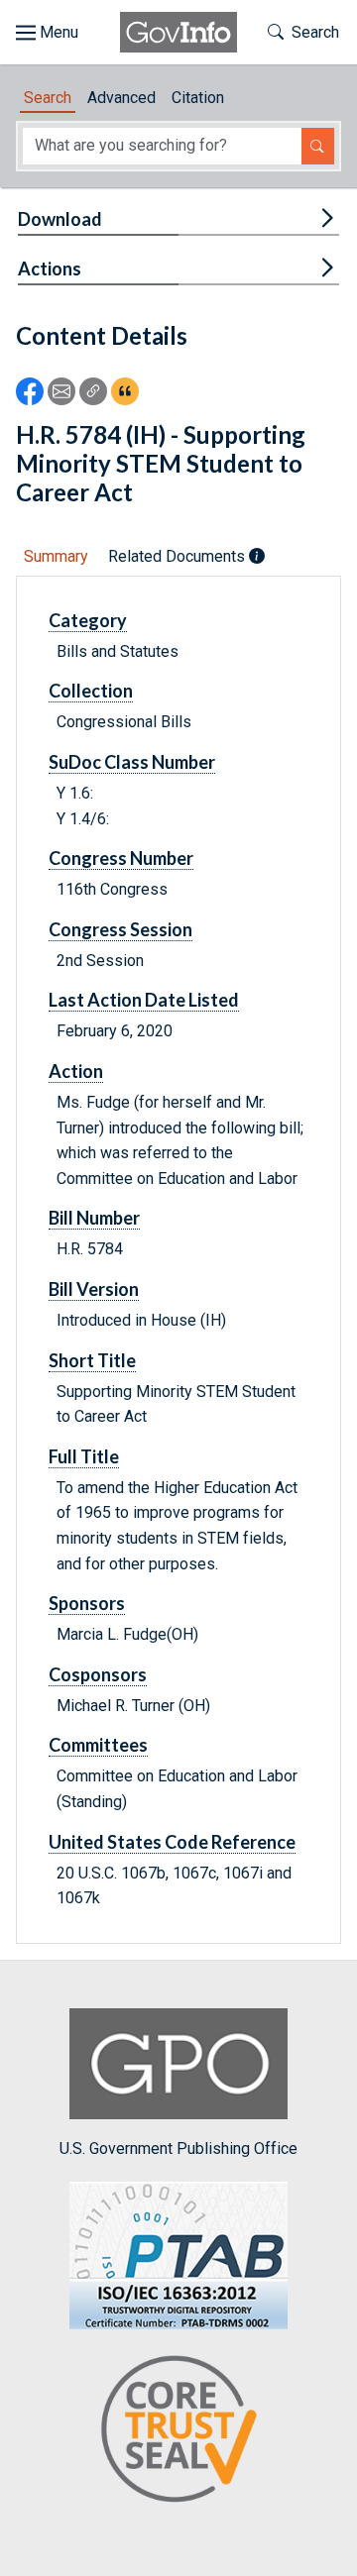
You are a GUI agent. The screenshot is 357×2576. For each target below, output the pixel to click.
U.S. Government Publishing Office (178, 2148)
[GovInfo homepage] (178, 32)
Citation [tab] (198, 98)
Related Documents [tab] (178, 556)
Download (60, 219)
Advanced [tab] (121, 98)
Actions (50, 268)
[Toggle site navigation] (47, 33)
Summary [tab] (56, 556)
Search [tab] (48, 98)
